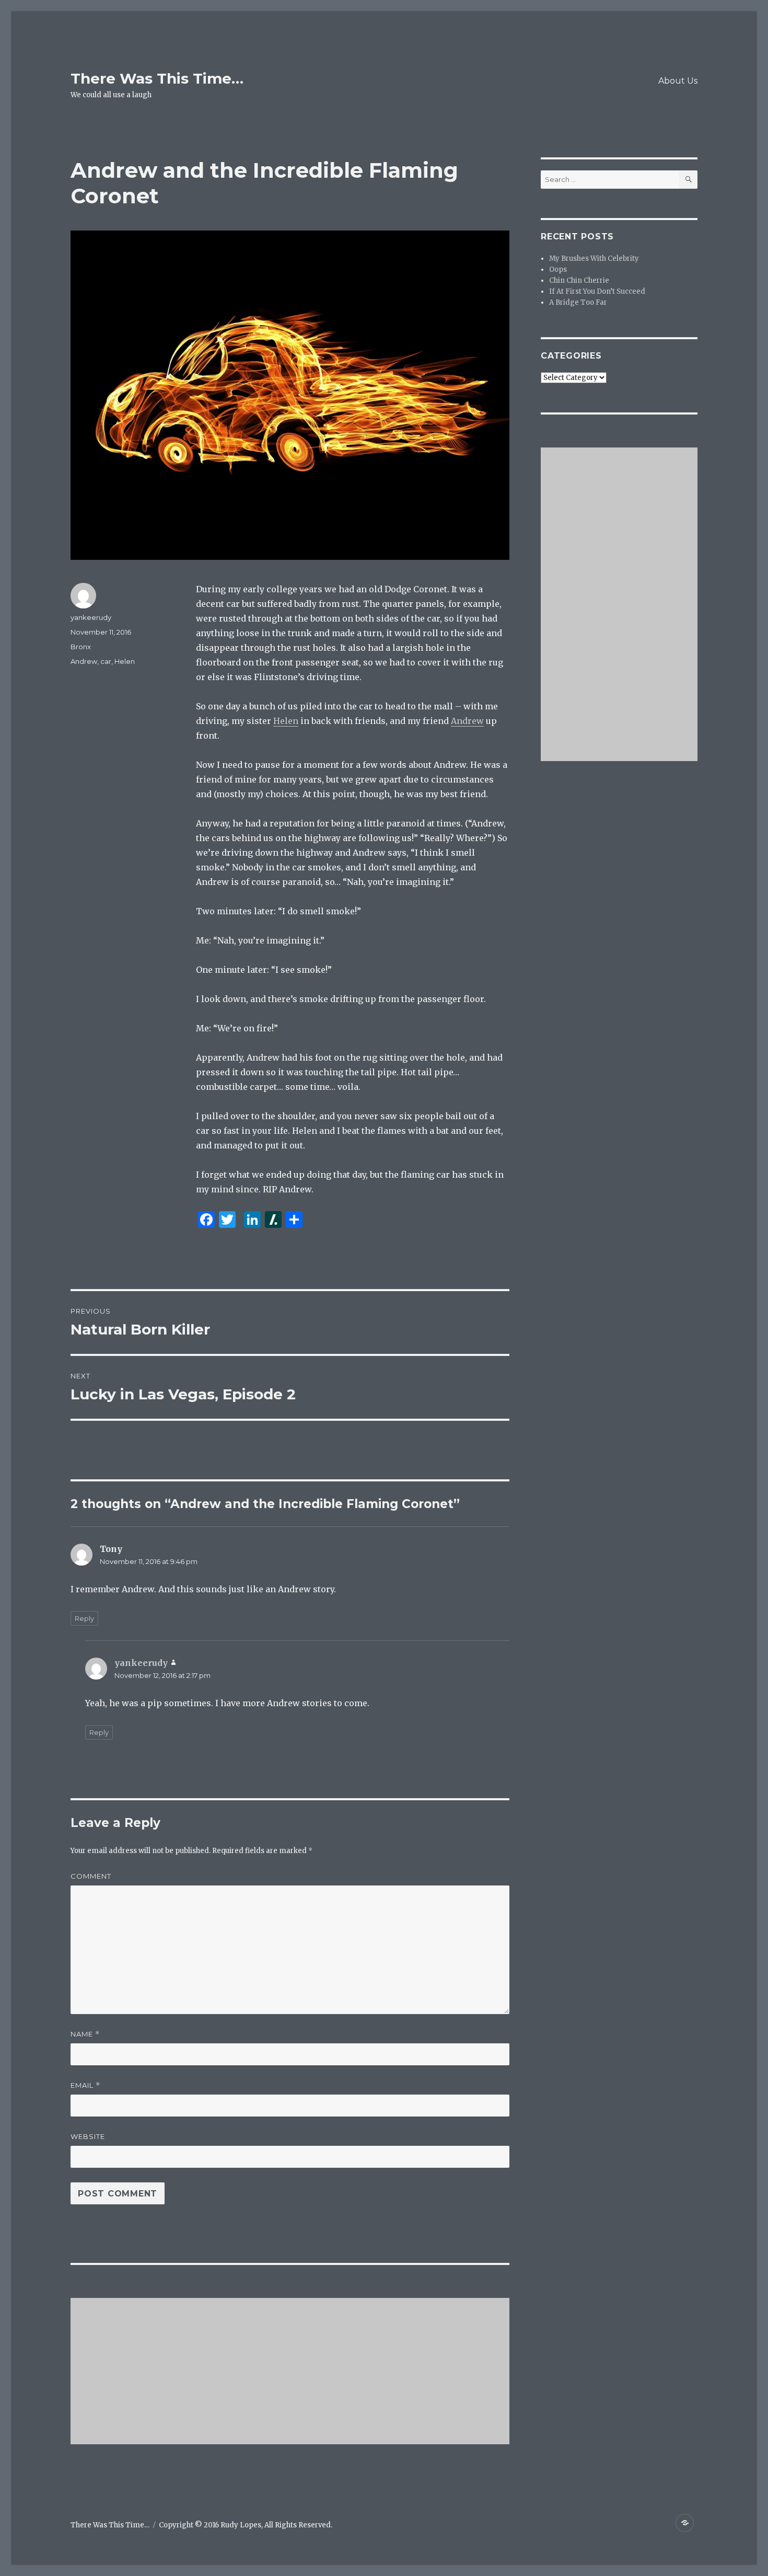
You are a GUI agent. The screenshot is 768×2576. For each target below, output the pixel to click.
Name (85, 2034)
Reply (84, 1618)
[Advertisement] (292, 2372)
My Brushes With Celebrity (594, 258)
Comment (91, 1876)
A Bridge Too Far (578, 302)
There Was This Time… (157, 78)
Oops (558, 269)
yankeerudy (91, 617)
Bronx (81, 647)
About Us (678, 81)
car (106, 661)
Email (85, 2085)
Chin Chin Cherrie (579, 280)
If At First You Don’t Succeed (597, 291)
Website (88, 2136)
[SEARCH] (688, 180)
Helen (286, 721)
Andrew (467, 721)
